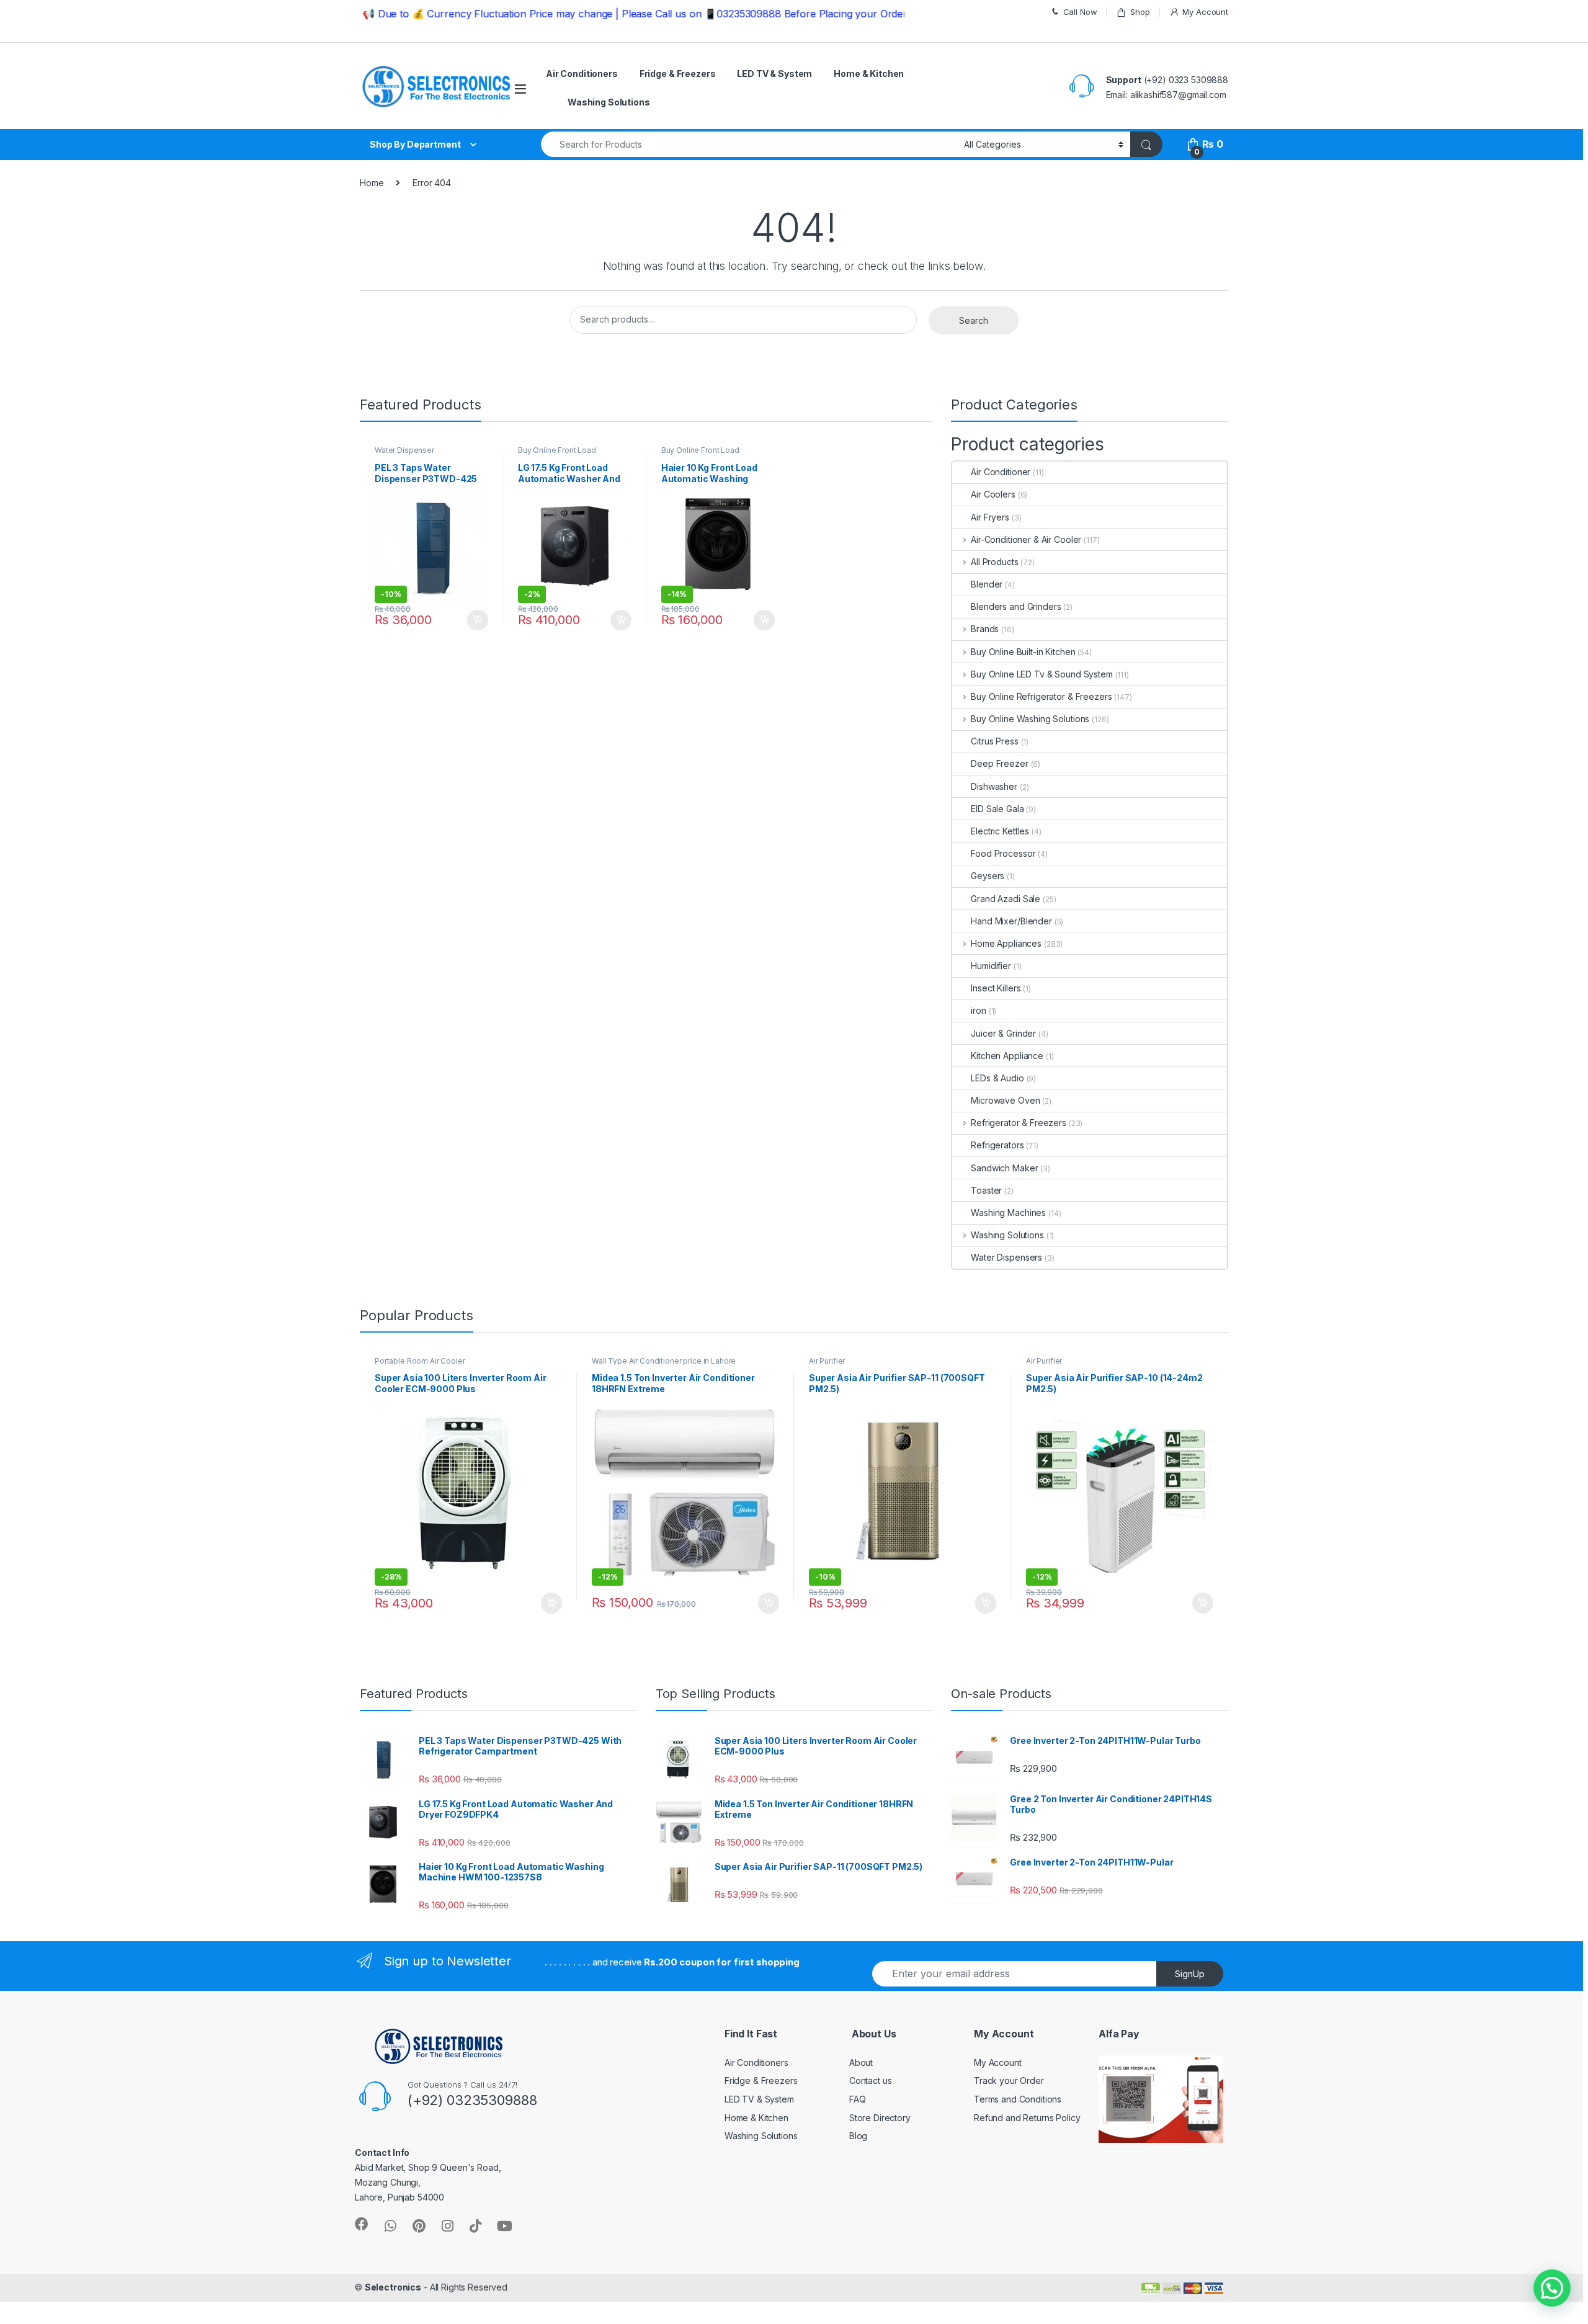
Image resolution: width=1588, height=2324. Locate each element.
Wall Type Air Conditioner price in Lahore (664, 1361)
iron (978, 1010)
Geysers (988, 876)
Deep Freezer (999, 763)
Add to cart (478, 620)
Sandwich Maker (1004, 1168)
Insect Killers (996, 988)
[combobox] (749, 144)
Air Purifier (827, 1361)
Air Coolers (993, 494)
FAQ (858, 2099)
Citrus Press (994, 741)
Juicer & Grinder (1003, 1033)
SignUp (1190, 1974)
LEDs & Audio (997, 1078)
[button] (1552, 2288)
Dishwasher (994, 786)
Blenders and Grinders (1016, 606)
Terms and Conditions (1018, 2099)
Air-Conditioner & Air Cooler (1026, 539)
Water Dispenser (404, 450)
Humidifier (991, 966)
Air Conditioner (1001, 472)
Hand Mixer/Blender (1011, 921)
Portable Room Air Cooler (420, 1361)
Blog (858, 2136)
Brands (985, 629)
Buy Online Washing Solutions (1030, 719)
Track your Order (1009, 2080)
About (861, 2063)
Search (974, 320)
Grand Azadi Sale (1006, 899)
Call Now (1080, 12)
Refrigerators (997, 1145)
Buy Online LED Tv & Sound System (1042, 674)
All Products (994, 562)
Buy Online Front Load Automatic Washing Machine (568, 454)
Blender (987, 584)
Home (372, 183)
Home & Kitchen (869, 74)
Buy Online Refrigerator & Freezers (1041, 696)
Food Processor (1003, 853)
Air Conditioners (582, 74)
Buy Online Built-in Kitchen (1023, 652)
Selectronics (393, 2287)
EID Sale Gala (997, 809)
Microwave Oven (1005, 1100)
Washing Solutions (609, 102)
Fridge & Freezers (678, 74)
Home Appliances (1006, 943)
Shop (1140, 12)
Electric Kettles (1000, 831)
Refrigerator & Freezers (1019, 1123)
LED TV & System (774, 74)
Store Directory (880, 2118)
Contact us (871, 2080)
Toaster (986, 1190)
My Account (1205, 12)
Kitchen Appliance (1007, 1056)
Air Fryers (990, 517)
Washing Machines (1008, 1213)
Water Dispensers (1006, 1257)
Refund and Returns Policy (1027, 2118)
